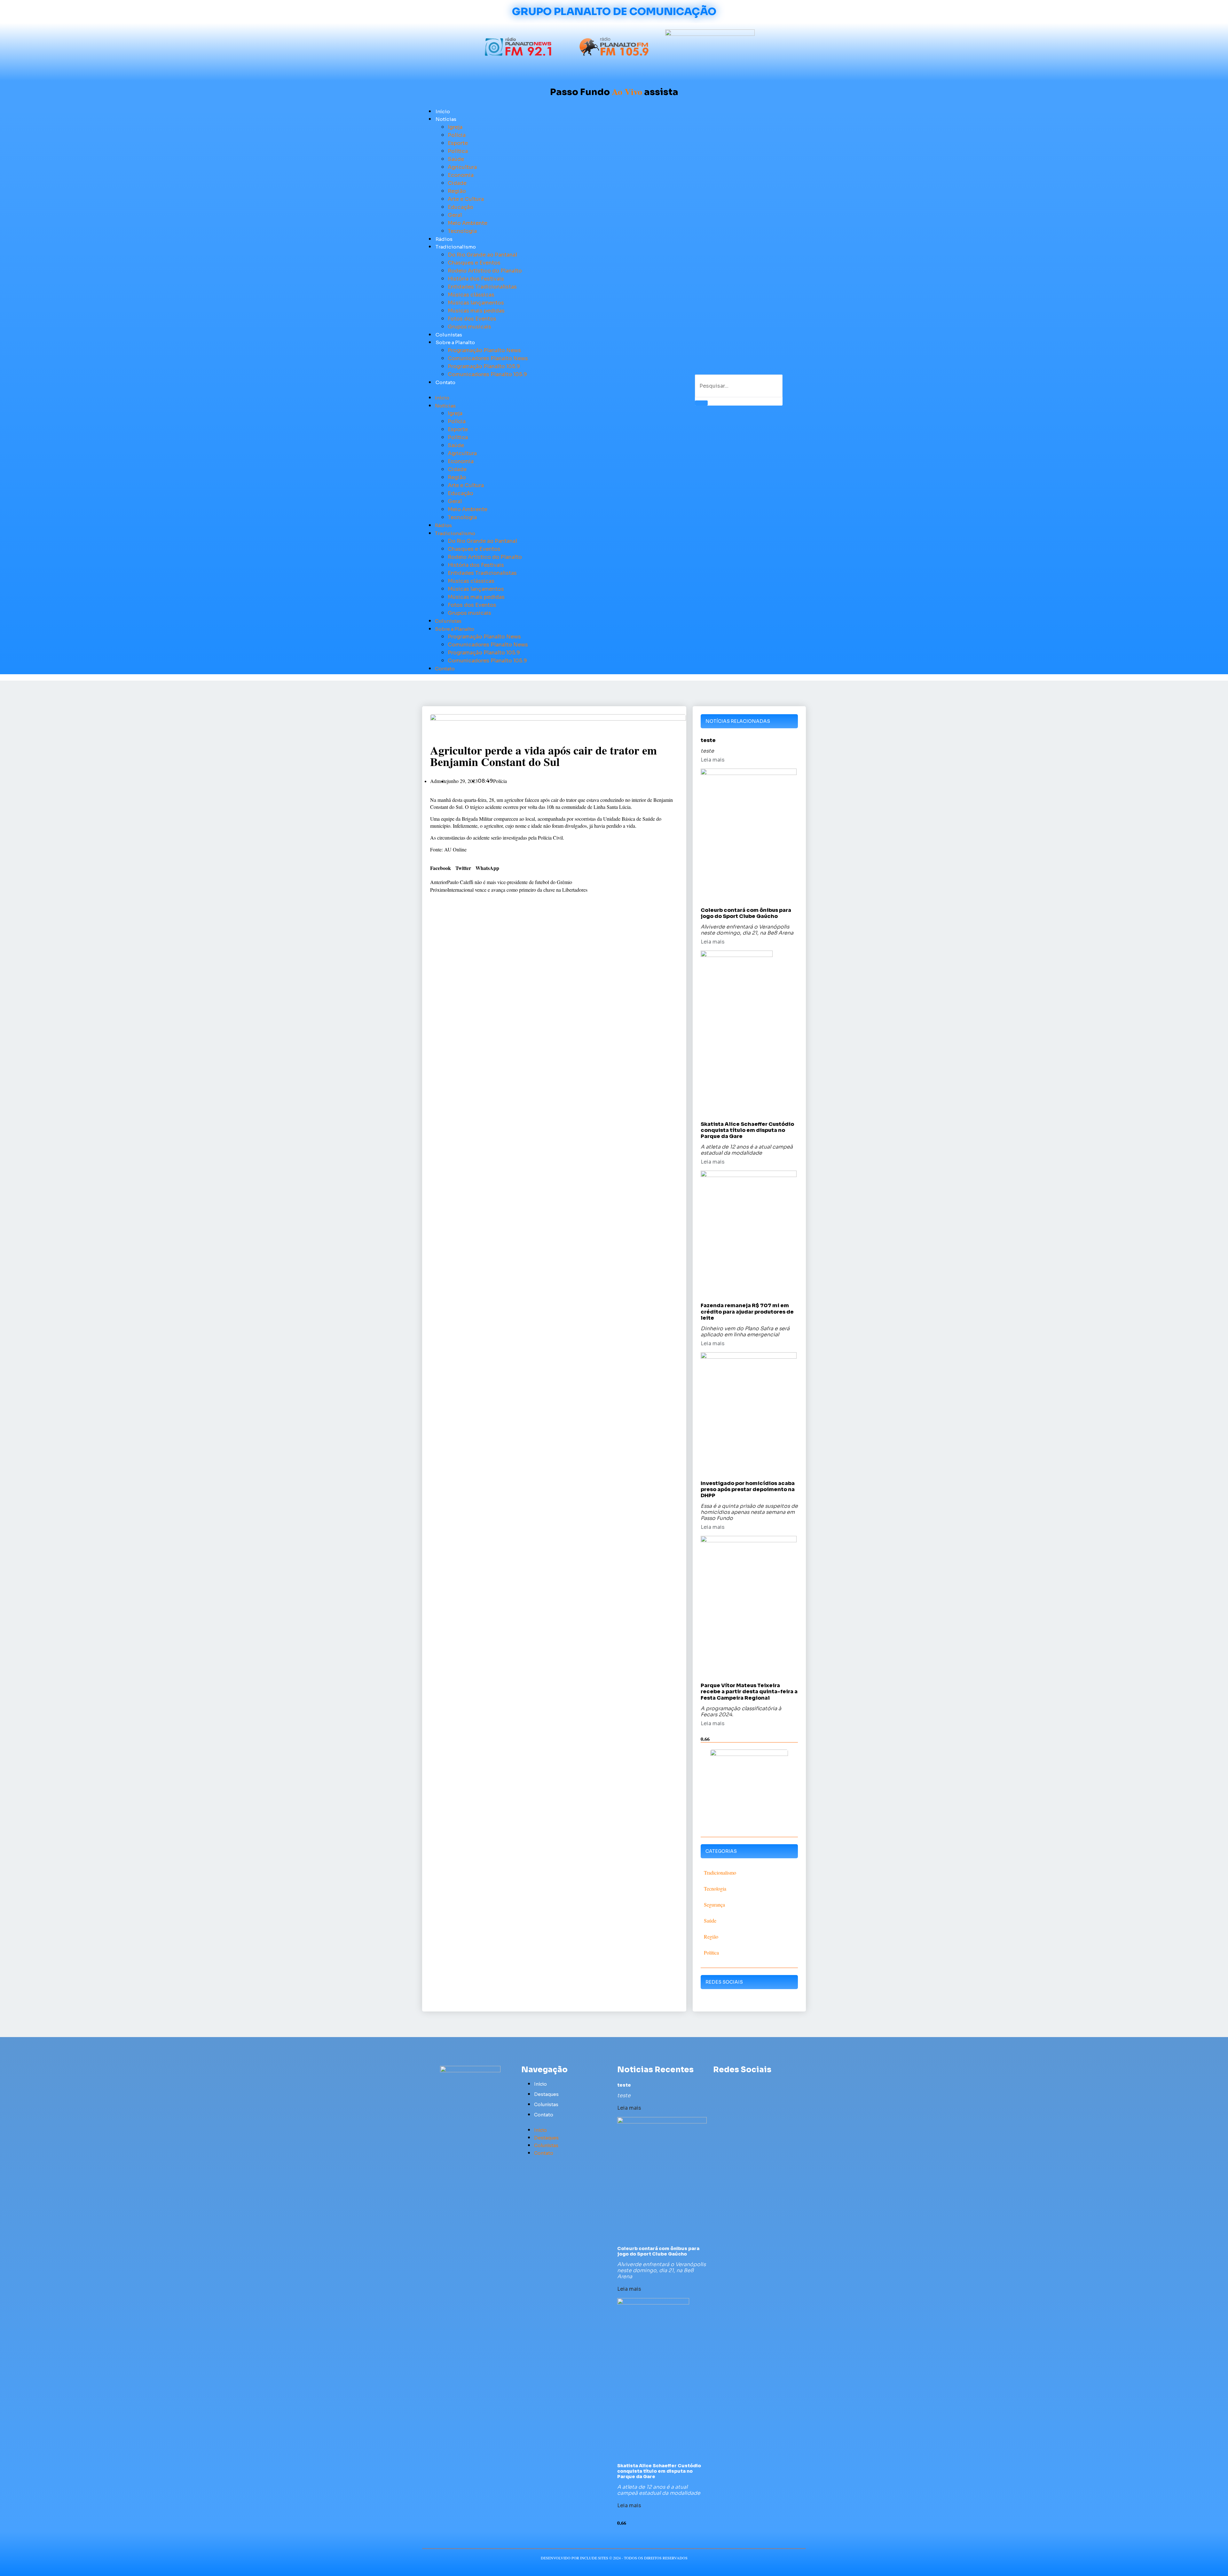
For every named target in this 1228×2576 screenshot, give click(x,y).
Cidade (457, 183)
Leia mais (713, 760)
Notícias (446, 119)
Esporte (458, 143)
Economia (461, 175)
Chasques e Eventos (474, 263)
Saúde (456, 159)
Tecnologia (462, 231)
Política (458, 151)
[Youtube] (741, 2084)
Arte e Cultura (466, 199)
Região (457, 191)
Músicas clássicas (471, 295)
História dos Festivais (476, 279)
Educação (460, 207)
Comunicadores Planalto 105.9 (487, 374)
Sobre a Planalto (455, 342)
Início (443, 111)
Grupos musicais (469, 327)
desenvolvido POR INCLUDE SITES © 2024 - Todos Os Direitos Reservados (614, 2558)
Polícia (457, 135)
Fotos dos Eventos (472, 319)
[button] (544, 390)
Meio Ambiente (468, 223)
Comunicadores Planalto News (488, 358)
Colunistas (449, 335)
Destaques (546, 2094)
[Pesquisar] (701, 403)
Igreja (455, 127)
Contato (445, 382)
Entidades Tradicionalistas (482, 287)
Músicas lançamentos (476, 303)
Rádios (444, 239)
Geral (455, 215)
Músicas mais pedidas (476, 311)
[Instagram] (753, 2084)
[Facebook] (717, 2084)
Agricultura (462, 167)
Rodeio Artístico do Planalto (485, 271)
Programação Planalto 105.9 (484, 366)
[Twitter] (729, 2084)
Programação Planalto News (484, 350)
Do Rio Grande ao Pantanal (482, 255)
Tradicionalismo (456, 247)
